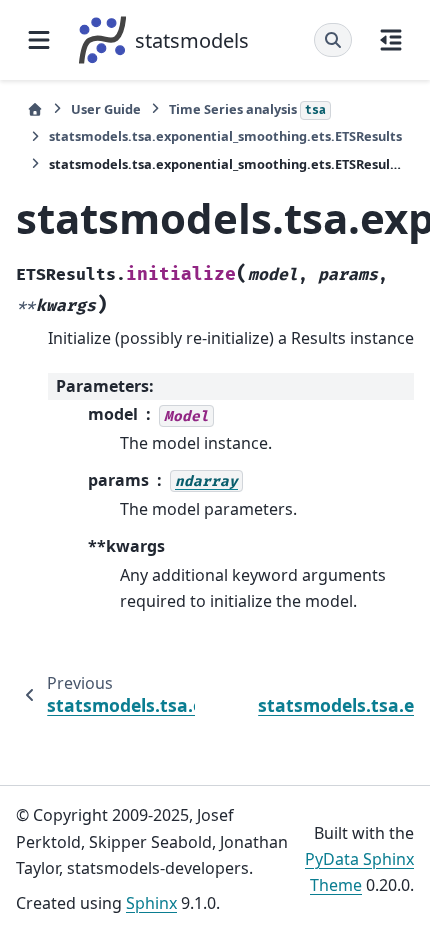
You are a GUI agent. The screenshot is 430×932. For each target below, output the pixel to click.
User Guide (106, 109)
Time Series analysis (247, 109)
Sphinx (151, 903)
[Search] (333, 40)
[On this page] (391, 40)
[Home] (35, 109)
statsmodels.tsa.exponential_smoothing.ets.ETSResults (225, 136)
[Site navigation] (39, 40)
